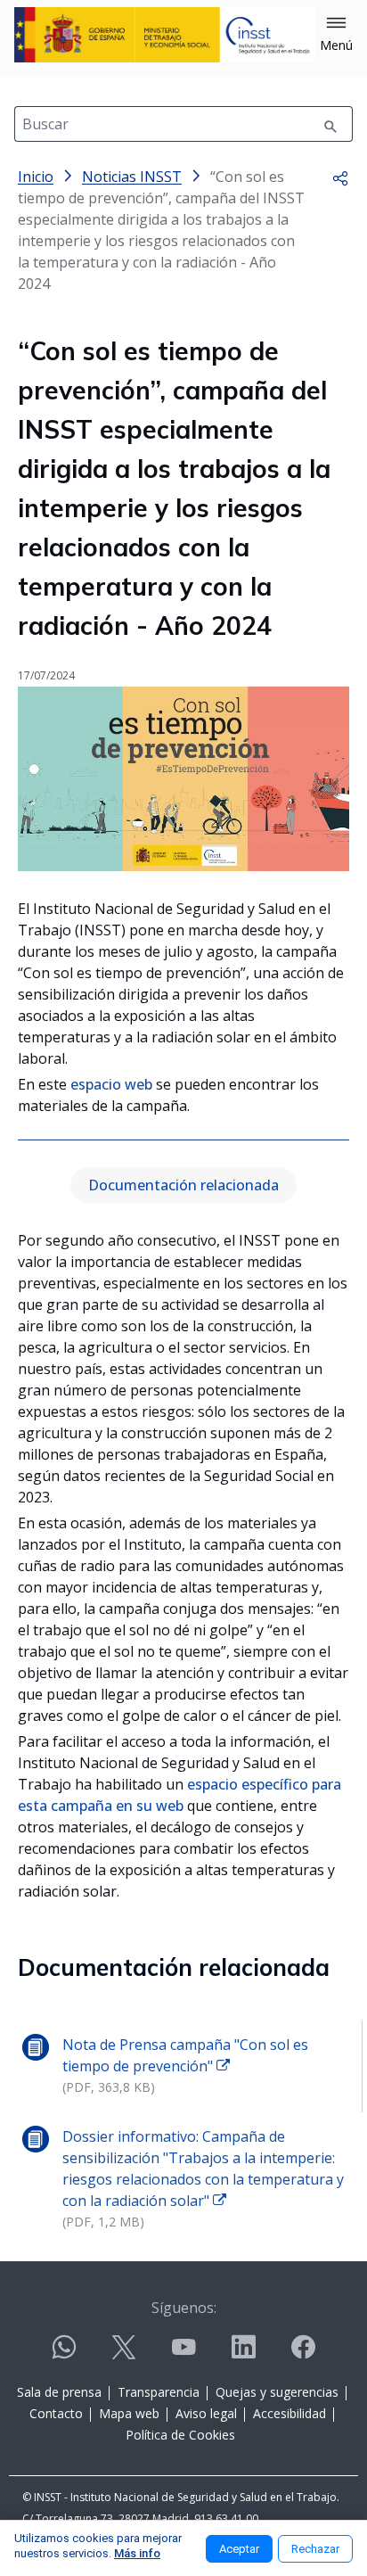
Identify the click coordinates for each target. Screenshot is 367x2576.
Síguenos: (184, 2308)
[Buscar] (330, 124)
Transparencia (159, 2392)
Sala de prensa (59, 2392)
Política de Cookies (180, 2435)
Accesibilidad (290, 2413)
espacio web (111, 1084)
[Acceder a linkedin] (243, 2354)
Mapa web (129, 2413)
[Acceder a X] (124, 2354)
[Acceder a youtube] (183, 2354)
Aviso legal (206, 2413)
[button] (336, 35)
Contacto (56, 2413)
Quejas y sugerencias (277, 2392)
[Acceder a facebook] (303, 2354)
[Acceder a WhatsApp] (64, 2354)
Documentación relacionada (183, 1185)
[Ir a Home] (164, 35)
